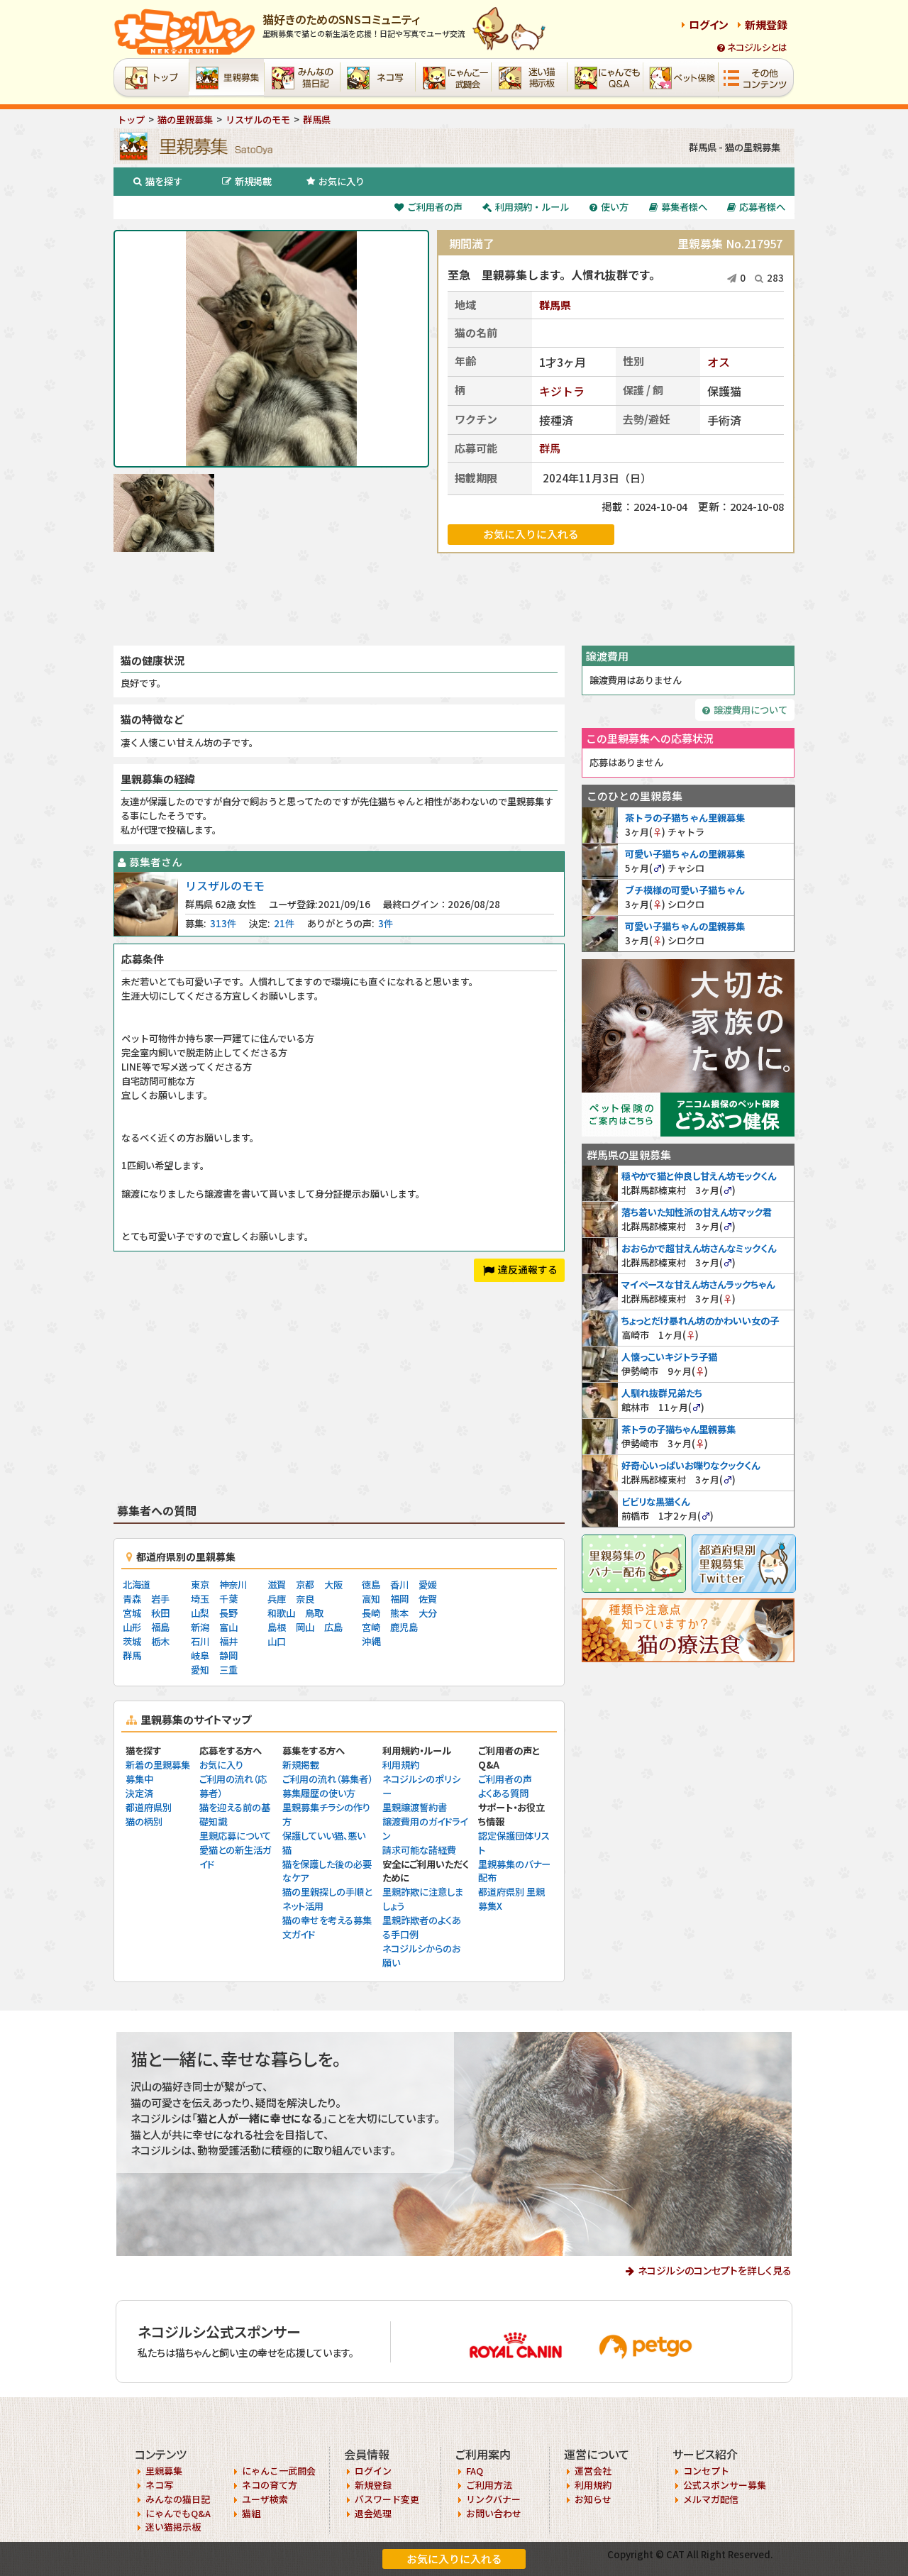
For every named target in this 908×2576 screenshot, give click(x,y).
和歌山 (281, 1613)
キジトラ (562, 391)
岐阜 (200, 1655)
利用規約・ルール (532, 207)
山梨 (200, 1613)
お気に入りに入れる (454, 2559)
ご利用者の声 (435, 207)
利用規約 (401, 1765)
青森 (132, 1599)
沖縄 (371, 1641)
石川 (200, 1641)
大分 (428, 1613)
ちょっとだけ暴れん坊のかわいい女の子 (700, 1321)
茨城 (132, 1641)
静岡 (228, 1655)
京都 (305, 1585)
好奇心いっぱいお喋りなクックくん (691, 1465)
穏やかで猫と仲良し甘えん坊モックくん (699, 1176)
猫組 (251, 2513)
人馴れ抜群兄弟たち (662, 1393)
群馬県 (555, 305)
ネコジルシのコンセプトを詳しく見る (715, 2270)
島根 (277, 1627)
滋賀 (277, 1585)
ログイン (709, 24)
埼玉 (200, 1599)
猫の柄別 (144, 1822)
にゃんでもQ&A (178, 2513)
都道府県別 (149, 1807)
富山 (228, 1627)
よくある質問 (503, 1793)
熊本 (399, 1613)
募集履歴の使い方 (319, 1793)
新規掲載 (253, 181)
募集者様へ (684, 207)
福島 (160, 1627)
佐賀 (428, 1599)
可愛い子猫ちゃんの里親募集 (685, 854)
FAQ (475, 2471)
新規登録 (766, 24)
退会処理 (373, 2513)
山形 (132, 1627)
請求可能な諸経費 (419, 1850)
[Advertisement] (454, 599)
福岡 (399, 1599)
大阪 (333, 1585)
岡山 (305, 1627)
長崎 (371, 1613)
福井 (228, 1641)
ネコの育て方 (270, 2485)
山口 (277, 1641)
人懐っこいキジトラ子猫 (669, 1357)
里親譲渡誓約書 (415, 1807)
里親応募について (235, 1836)
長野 (228, 1613)
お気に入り (342, 181)
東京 (200, 1585)
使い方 (615, 207)
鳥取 (314, 1613)
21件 (284, 923)
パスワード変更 (387, 2499)
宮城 (132, 1613)
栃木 (160, 1641)
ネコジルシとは (757, 47)
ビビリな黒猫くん (655, 1502)
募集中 (139, 1779)
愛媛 (428, 1585)
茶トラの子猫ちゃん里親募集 (685, 818)
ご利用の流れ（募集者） (327, 1779)
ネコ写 (159, 2485)
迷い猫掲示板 (173, 2527)
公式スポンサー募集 (725, 2485)
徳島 (371, 1585)
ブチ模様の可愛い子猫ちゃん (685, 890)
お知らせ (593, 2499)
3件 (386, 923)
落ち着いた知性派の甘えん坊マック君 (697, 1212)
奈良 (305, 1599)
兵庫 (277, 1599)
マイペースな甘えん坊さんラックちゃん (698, 1284)
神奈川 (233, 1585)
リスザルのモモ (225, 885)
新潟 (200, 1627)
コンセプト (706, 2471)
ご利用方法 (489, 2485)
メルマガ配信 (711, 2499)
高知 (371, 1599)
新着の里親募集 (158, 1765)
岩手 (160, 1599)
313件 (223, 923)
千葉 (228, 1599)
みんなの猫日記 (178, 2499)
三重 (228, 1670)
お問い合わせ (494, 2513)
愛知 (200, 1670)
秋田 (160, 1613)
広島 (333, 1627)
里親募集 (164, 2471)
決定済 (139, 1793)
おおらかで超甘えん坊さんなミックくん (699, 1248)
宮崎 (371, 1627)
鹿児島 (404, 1627)
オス (719, 362)
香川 (399, 1585)
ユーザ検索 (265, 2499)
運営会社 (593, 2471)
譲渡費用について (751, 710)
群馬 (550, 448)
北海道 (137, 1585)
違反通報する (528, 1269)
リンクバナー (493, 2499)
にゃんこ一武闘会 (279, 2471)
